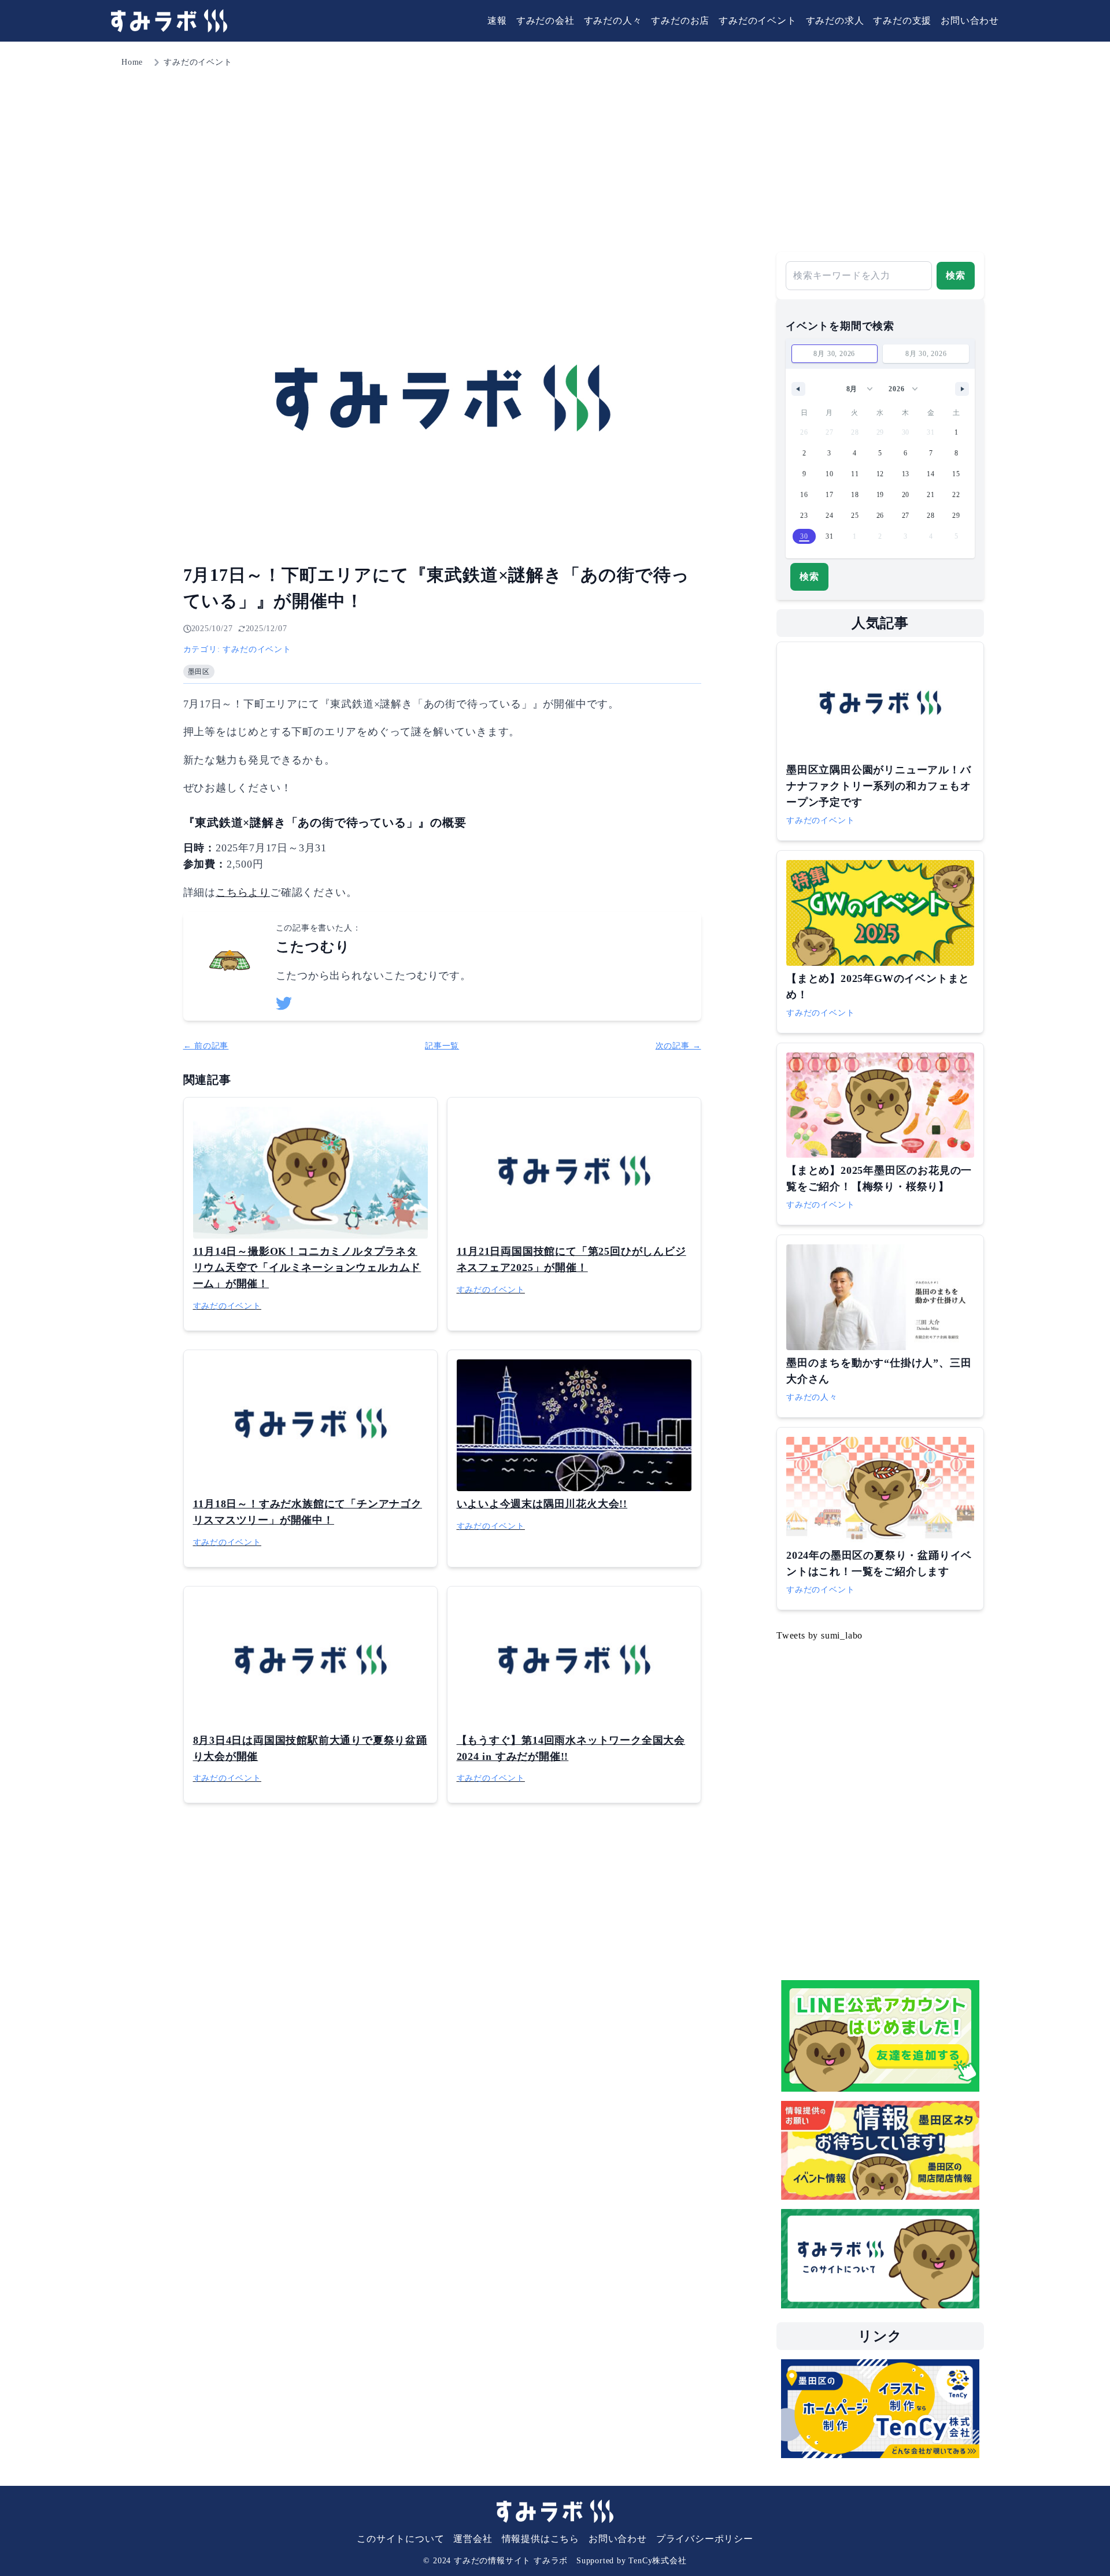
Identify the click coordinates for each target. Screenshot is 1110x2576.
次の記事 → (678, 1046)
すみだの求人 (835, 21)
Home (132, 62)
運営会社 (473, 2539)
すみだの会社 (545, 21)
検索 (956, 275)
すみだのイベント (757, 21)
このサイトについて (400, 2539)
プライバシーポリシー (705, 2539)
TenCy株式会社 (657, 2561)
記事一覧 (442, 1046)
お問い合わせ (970, 21)
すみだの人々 (613, 21)
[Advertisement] (555, 156)
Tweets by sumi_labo (819, 1635)
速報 (497, 21)
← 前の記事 (206, 1046)
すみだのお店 (680, 21)
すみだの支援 (902, 21)
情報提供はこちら (541, 2539)
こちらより (243, 892)
